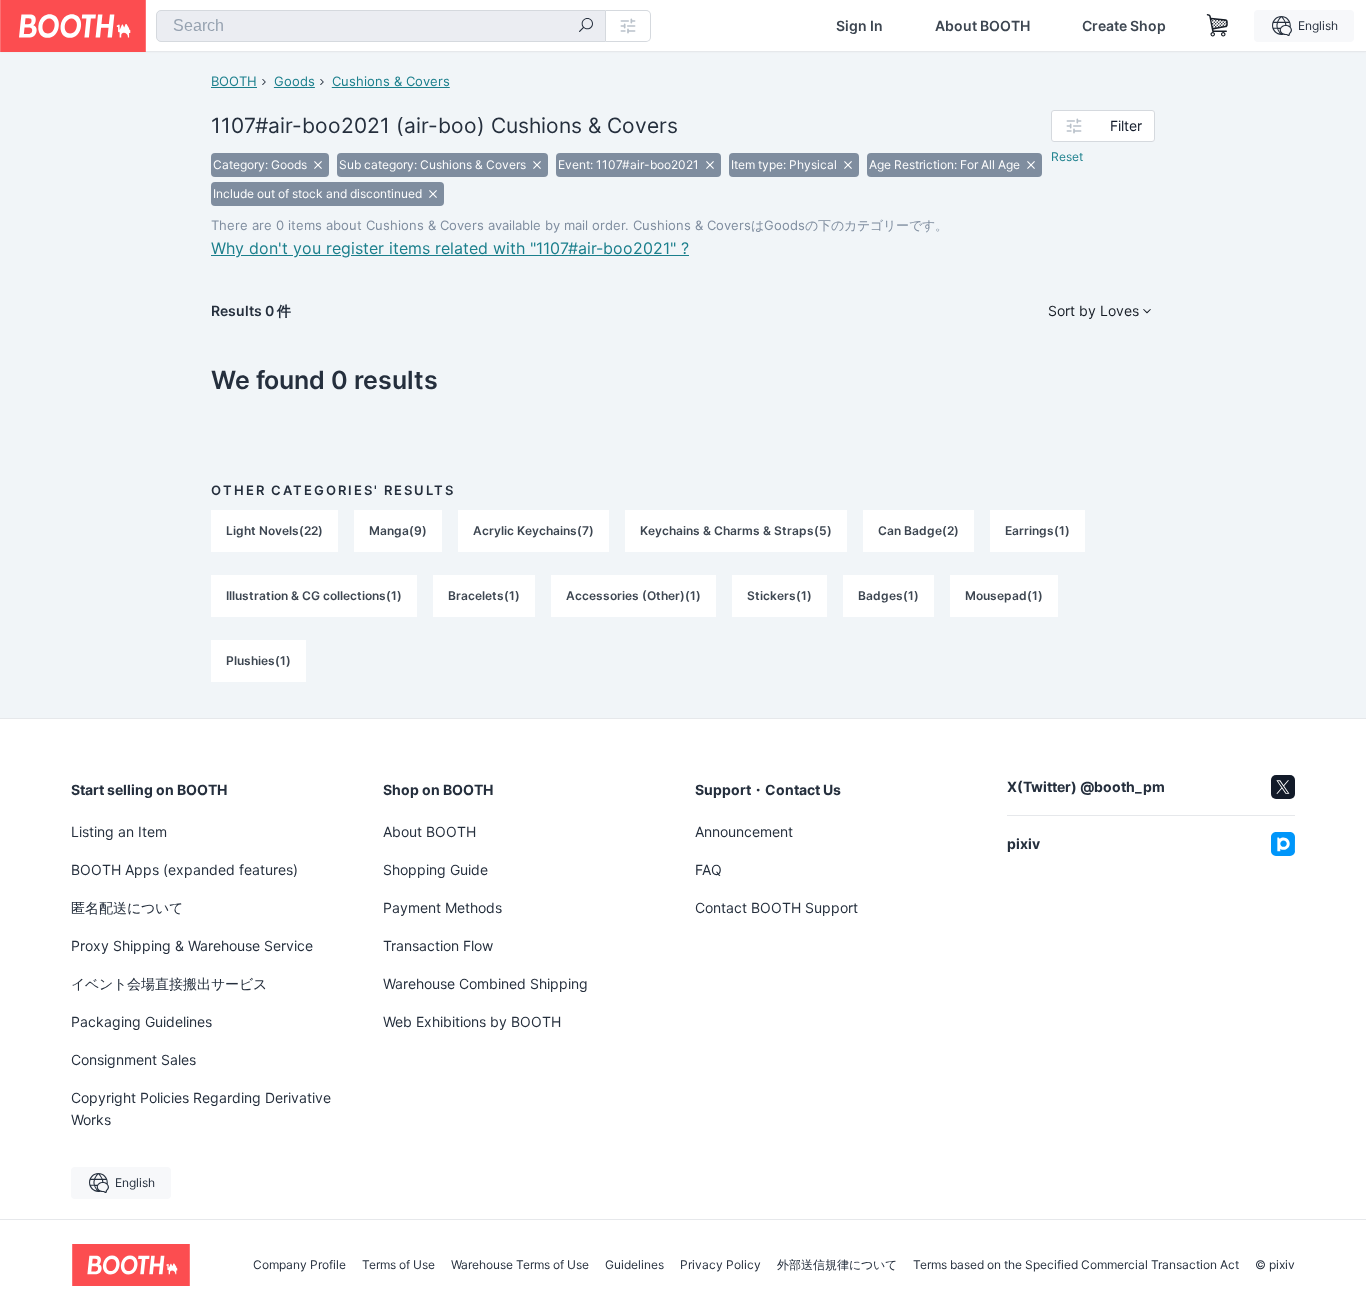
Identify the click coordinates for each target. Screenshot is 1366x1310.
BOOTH (234, 81)
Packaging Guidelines (141, 1021)
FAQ (708, 869)
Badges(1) (888, 595)
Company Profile (299, 1265)
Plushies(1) (258, 660)
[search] (586, 27)
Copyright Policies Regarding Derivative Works (201, 1108)
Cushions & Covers (391, 81)
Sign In (859, 26)
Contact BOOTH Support (776, 907)
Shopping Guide (435, 869)
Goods (294, 81)
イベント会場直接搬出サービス (169, 983)
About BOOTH (982, 26)
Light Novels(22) (274, 530)
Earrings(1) (1037, 530)
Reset (1067, 156)
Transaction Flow (438, 945)
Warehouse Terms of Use (520, 1265)
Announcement (744, 831)
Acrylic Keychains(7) (533, 530)
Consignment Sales (133, 1059)
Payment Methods (442, 907)
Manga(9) (398, 530)
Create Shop (1124, 26)
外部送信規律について (837, 1265)
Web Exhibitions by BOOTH (472, 1021)
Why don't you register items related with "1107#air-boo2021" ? (450, 248)
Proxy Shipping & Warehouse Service (192, 945)
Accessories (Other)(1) (633, 595)
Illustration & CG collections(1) (314, 595)
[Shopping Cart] (1218, 26)
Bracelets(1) (484, 595)
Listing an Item (119, 831)
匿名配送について (127, 907)
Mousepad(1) (1004, 595)
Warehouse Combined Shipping (485, 983)
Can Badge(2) (918, 530)
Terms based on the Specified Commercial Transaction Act (1076, 1265)
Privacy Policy (720, 1265)
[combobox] (381, 26)
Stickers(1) (779, 595)
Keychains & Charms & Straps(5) (736, 530)
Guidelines (634, 1265)
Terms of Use (398, 1265)
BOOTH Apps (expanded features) (184, 869)
